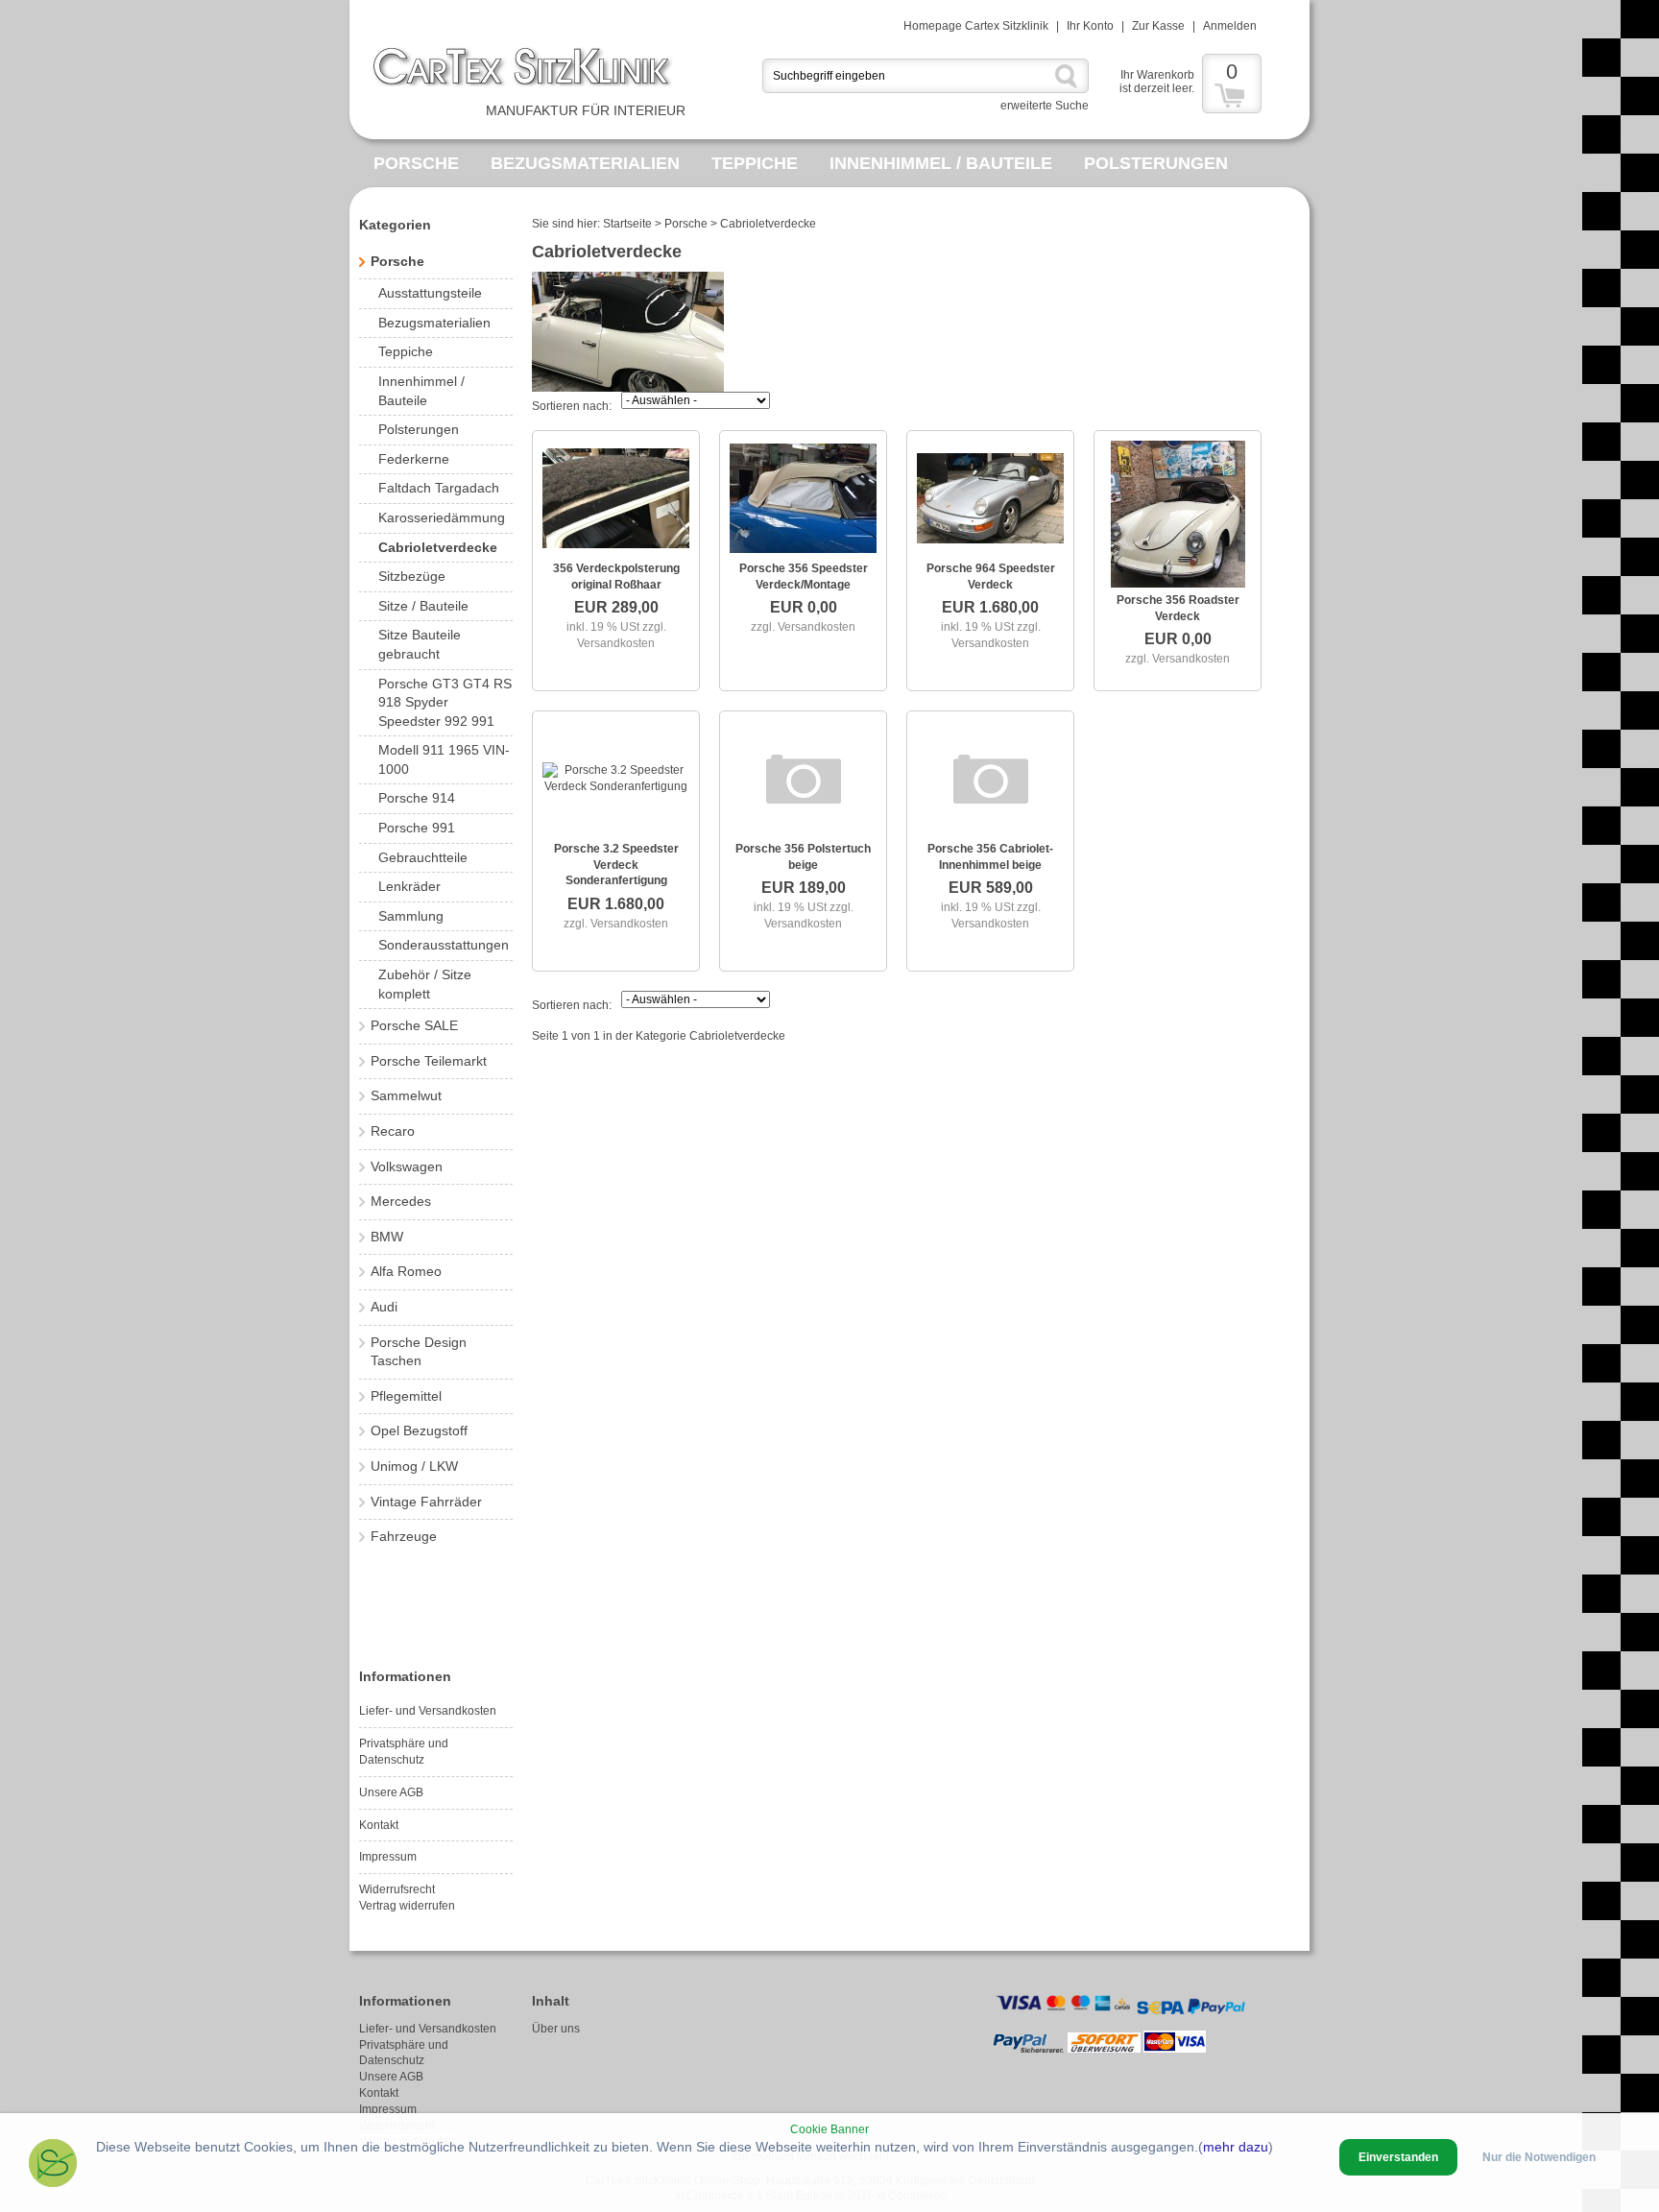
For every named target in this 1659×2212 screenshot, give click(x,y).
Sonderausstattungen (444, 945)
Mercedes (401, 1201)
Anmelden (1230, 26)
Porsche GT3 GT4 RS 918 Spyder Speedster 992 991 (445, 702)
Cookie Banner (829, 2129)
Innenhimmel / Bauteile (941, 163)
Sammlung (411, 916)
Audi (384, 1307)
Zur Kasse (1158, 26)
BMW (387, 1237)
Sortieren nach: (572, 406)
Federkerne (414, 459)
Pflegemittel (406, 1396)
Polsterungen (1156, 163)
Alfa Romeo (406, 1271)
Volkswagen (407, 1166)
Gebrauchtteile (423, 857)
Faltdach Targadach (439, 488)
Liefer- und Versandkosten (428, 1711)
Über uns (556, 2029)
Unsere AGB (391, 1792)
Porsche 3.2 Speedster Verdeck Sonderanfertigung (616, 865)
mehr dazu (1236, 2147)
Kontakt (379, 1825)
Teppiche (755, 163)
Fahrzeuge (404, 1536)
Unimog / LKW (414, 1466)
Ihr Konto (1090, 26)
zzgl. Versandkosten (803, 627)
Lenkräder (409, 886)
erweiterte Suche (1045, 106)
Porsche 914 (417, 798)
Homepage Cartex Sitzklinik (976, 26)
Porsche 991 (417, 828)
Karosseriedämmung (442, 517)
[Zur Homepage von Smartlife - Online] (53, 2165)
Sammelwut (406, 1095)
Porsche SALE (414, 1025)
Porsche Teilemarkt (429, 1061)
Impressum (388, 1857)
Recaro (393, 1131)
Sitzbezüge (412, 576)
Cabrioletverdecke (438, 547)
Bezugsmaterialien (585, 163)
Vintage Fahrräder (426, 1502)
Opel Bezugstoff (419, 1431)
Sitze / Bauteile (423, 606)
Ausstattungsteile (430, 293)
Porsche (416, 163)
